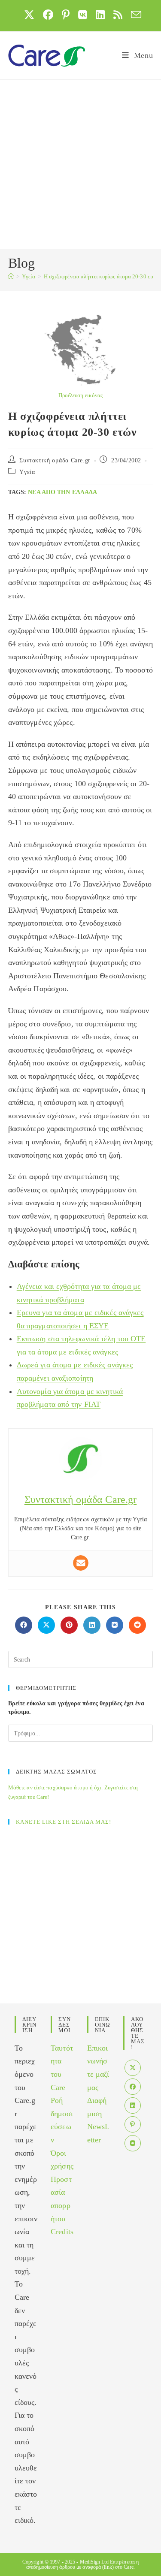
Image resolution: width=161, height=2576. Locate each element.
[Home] (11, 276)
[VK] (133, 2143)
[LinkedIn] (133, 2105)
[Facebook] (133, 2087)
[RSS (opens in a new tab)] (118, 15)
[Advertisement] (80, 164)
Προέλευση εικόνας (81, 395)
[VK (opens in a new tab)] (83, 15)
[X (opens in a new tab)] (29, 15)
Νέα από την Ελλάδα (62, 492)
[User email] (81, 1563)
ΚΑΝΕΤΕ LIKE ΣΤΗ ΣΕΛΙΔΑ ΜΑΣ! (64, 1822)
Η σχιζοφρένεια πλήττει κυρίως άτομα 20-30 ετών (101, 276)
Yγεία (27, 472)
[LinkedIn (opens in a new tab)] (100, 15)
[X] (133, 2068)
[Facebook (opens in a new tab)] (48, 15)
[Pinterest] (133, 2124)
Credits (62, 2232)
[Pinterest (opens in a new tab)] (66, 15)
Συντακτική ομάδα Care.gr (55, 460)
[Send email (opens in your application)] (134, 15)
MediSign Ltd (94, 2562)
